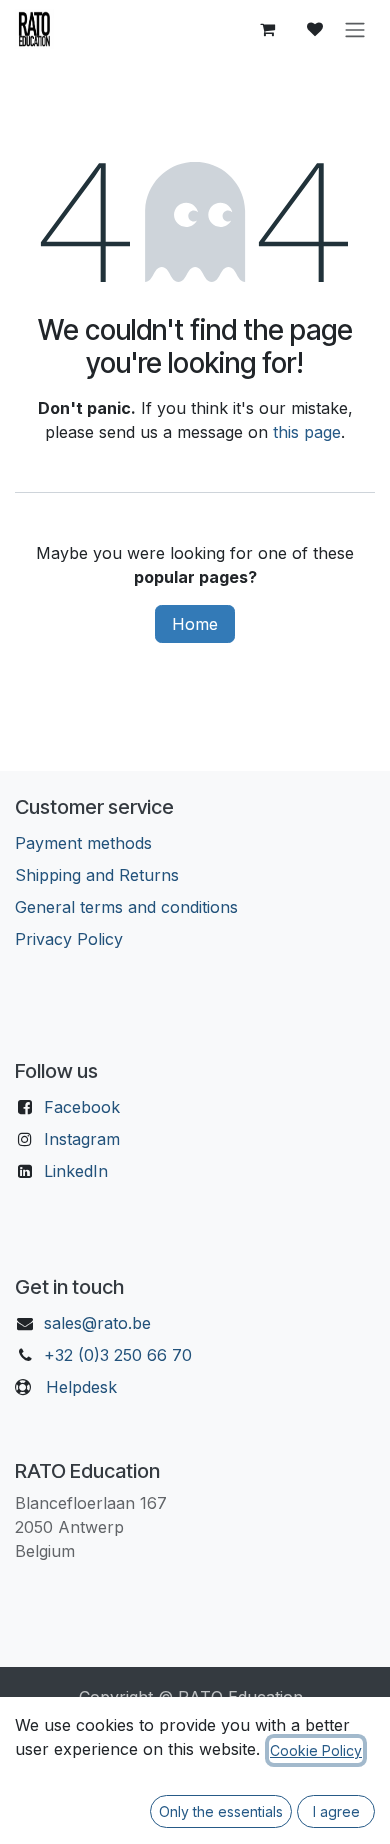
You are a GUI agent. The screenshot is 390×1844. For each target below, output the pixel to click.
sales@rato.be (97, 1323)
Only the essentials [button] (221, 1811)
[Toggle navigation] (355, 29)
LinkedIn (76, 1171)
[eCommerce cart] (267, 29)
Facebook (82, 1107)
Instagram (82, 1139)
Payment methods (83, 843)
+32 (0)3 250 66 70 (118, 1355)
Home (195, 624)
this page (307, 432)
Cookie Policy (316, 1750)
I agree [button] (336, 1811)
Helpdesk (81, 1387)
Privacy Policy (69, 939)
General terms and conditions (126, 907)
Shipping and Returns (97, 875)
